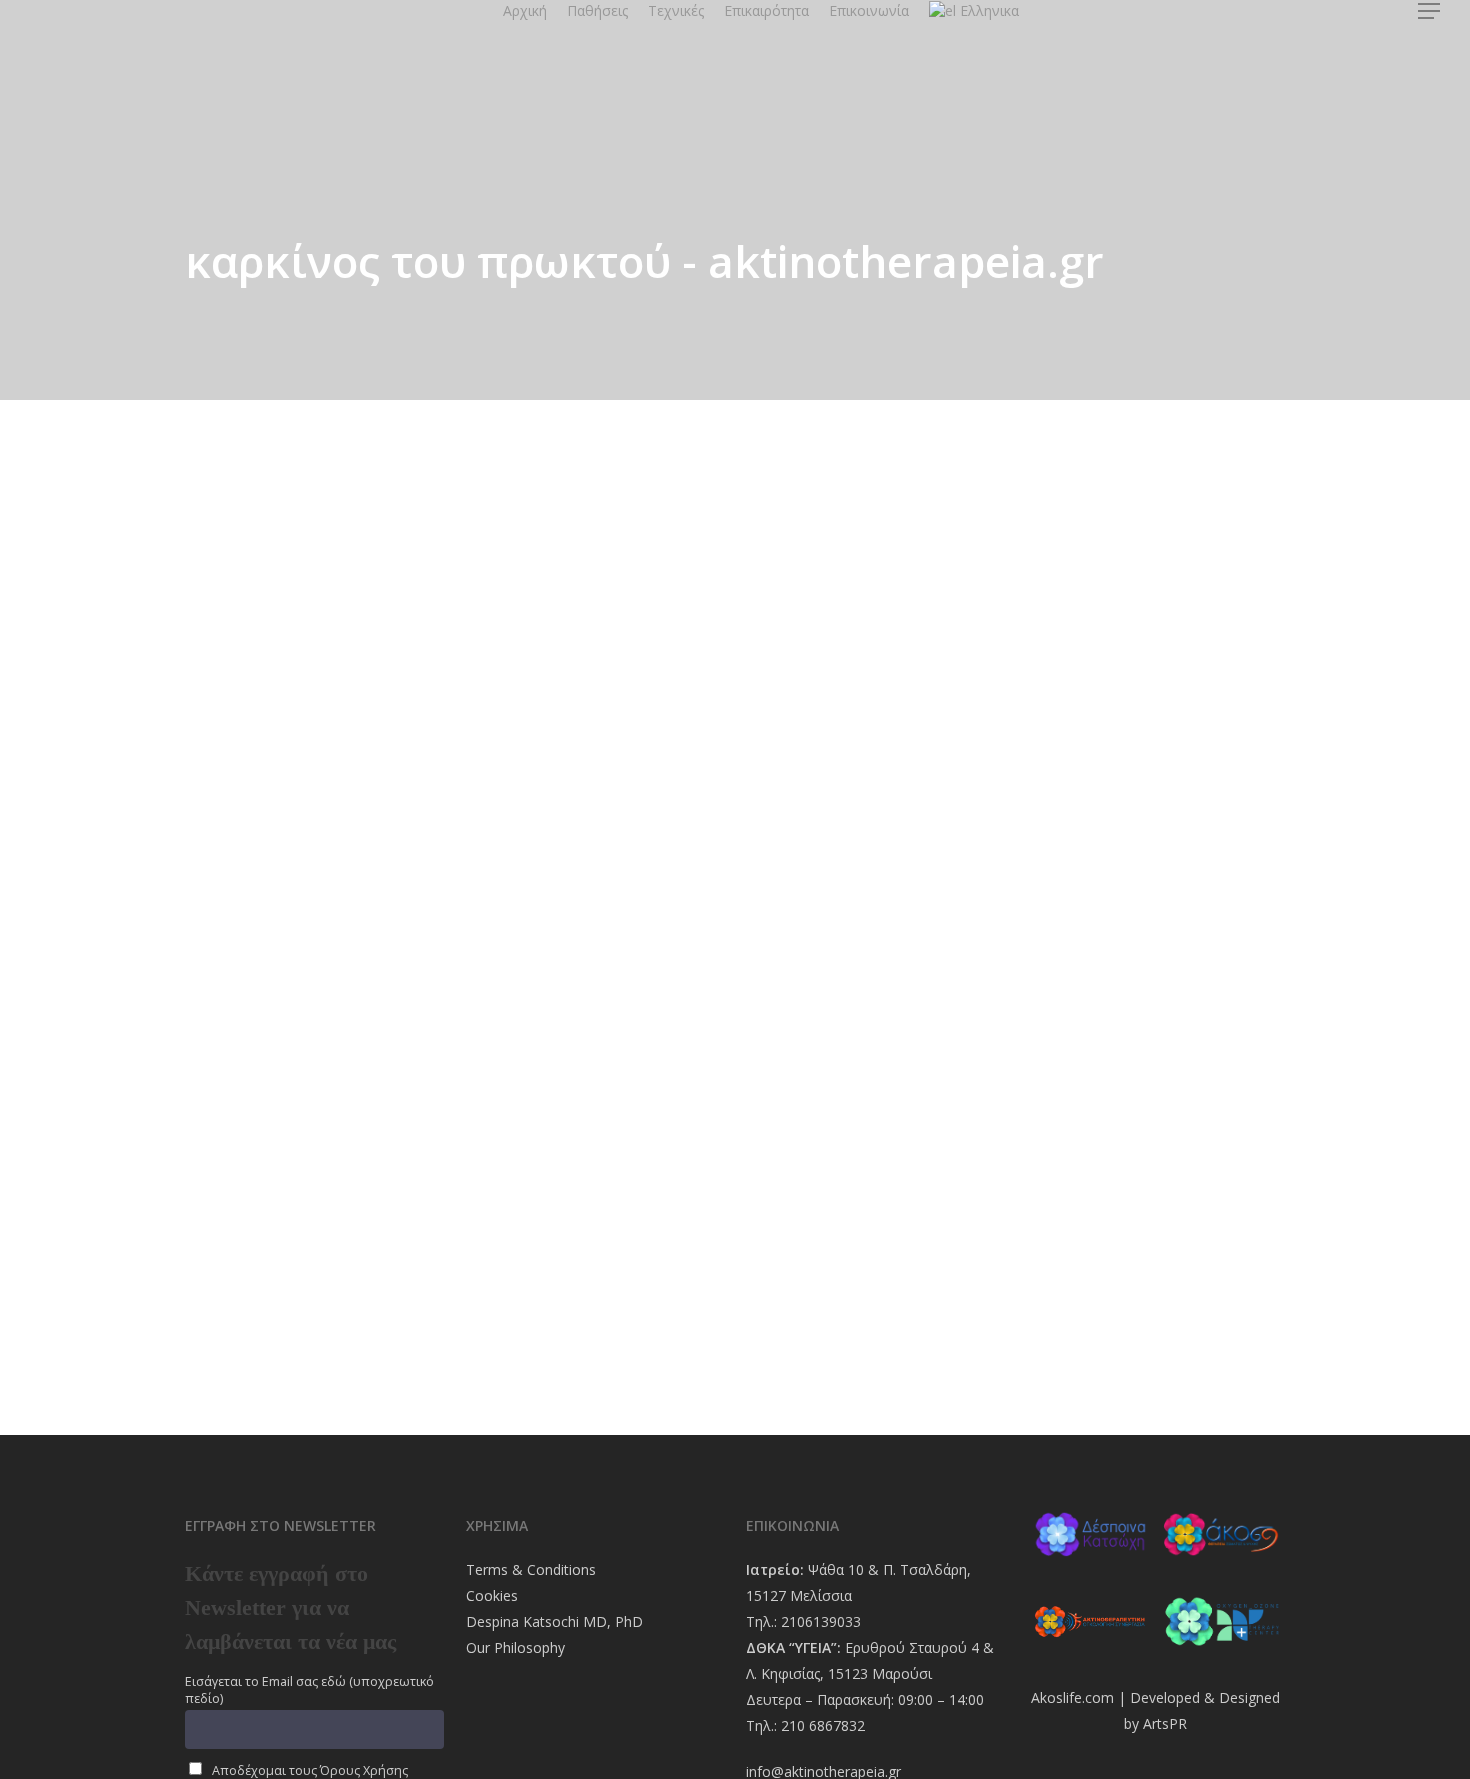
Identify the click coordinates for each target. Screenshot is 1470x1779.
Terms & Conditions (531, 1569)
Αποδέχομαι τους (308, 1770)
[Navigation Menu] (1430, 11)
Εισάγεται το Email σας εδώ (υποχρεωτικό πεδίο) (309, 1690)
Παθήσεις (597, 10)
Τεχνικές (676, 10)
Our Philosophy (515, 1647)
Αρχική (525, 10)
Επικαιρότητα (766, 10)
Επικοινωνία (869, 10)
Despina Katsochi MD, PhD (554, 1621)
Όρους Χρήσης (364, 1770)
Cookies (492, 1595)
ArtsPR (1165, 1723)
